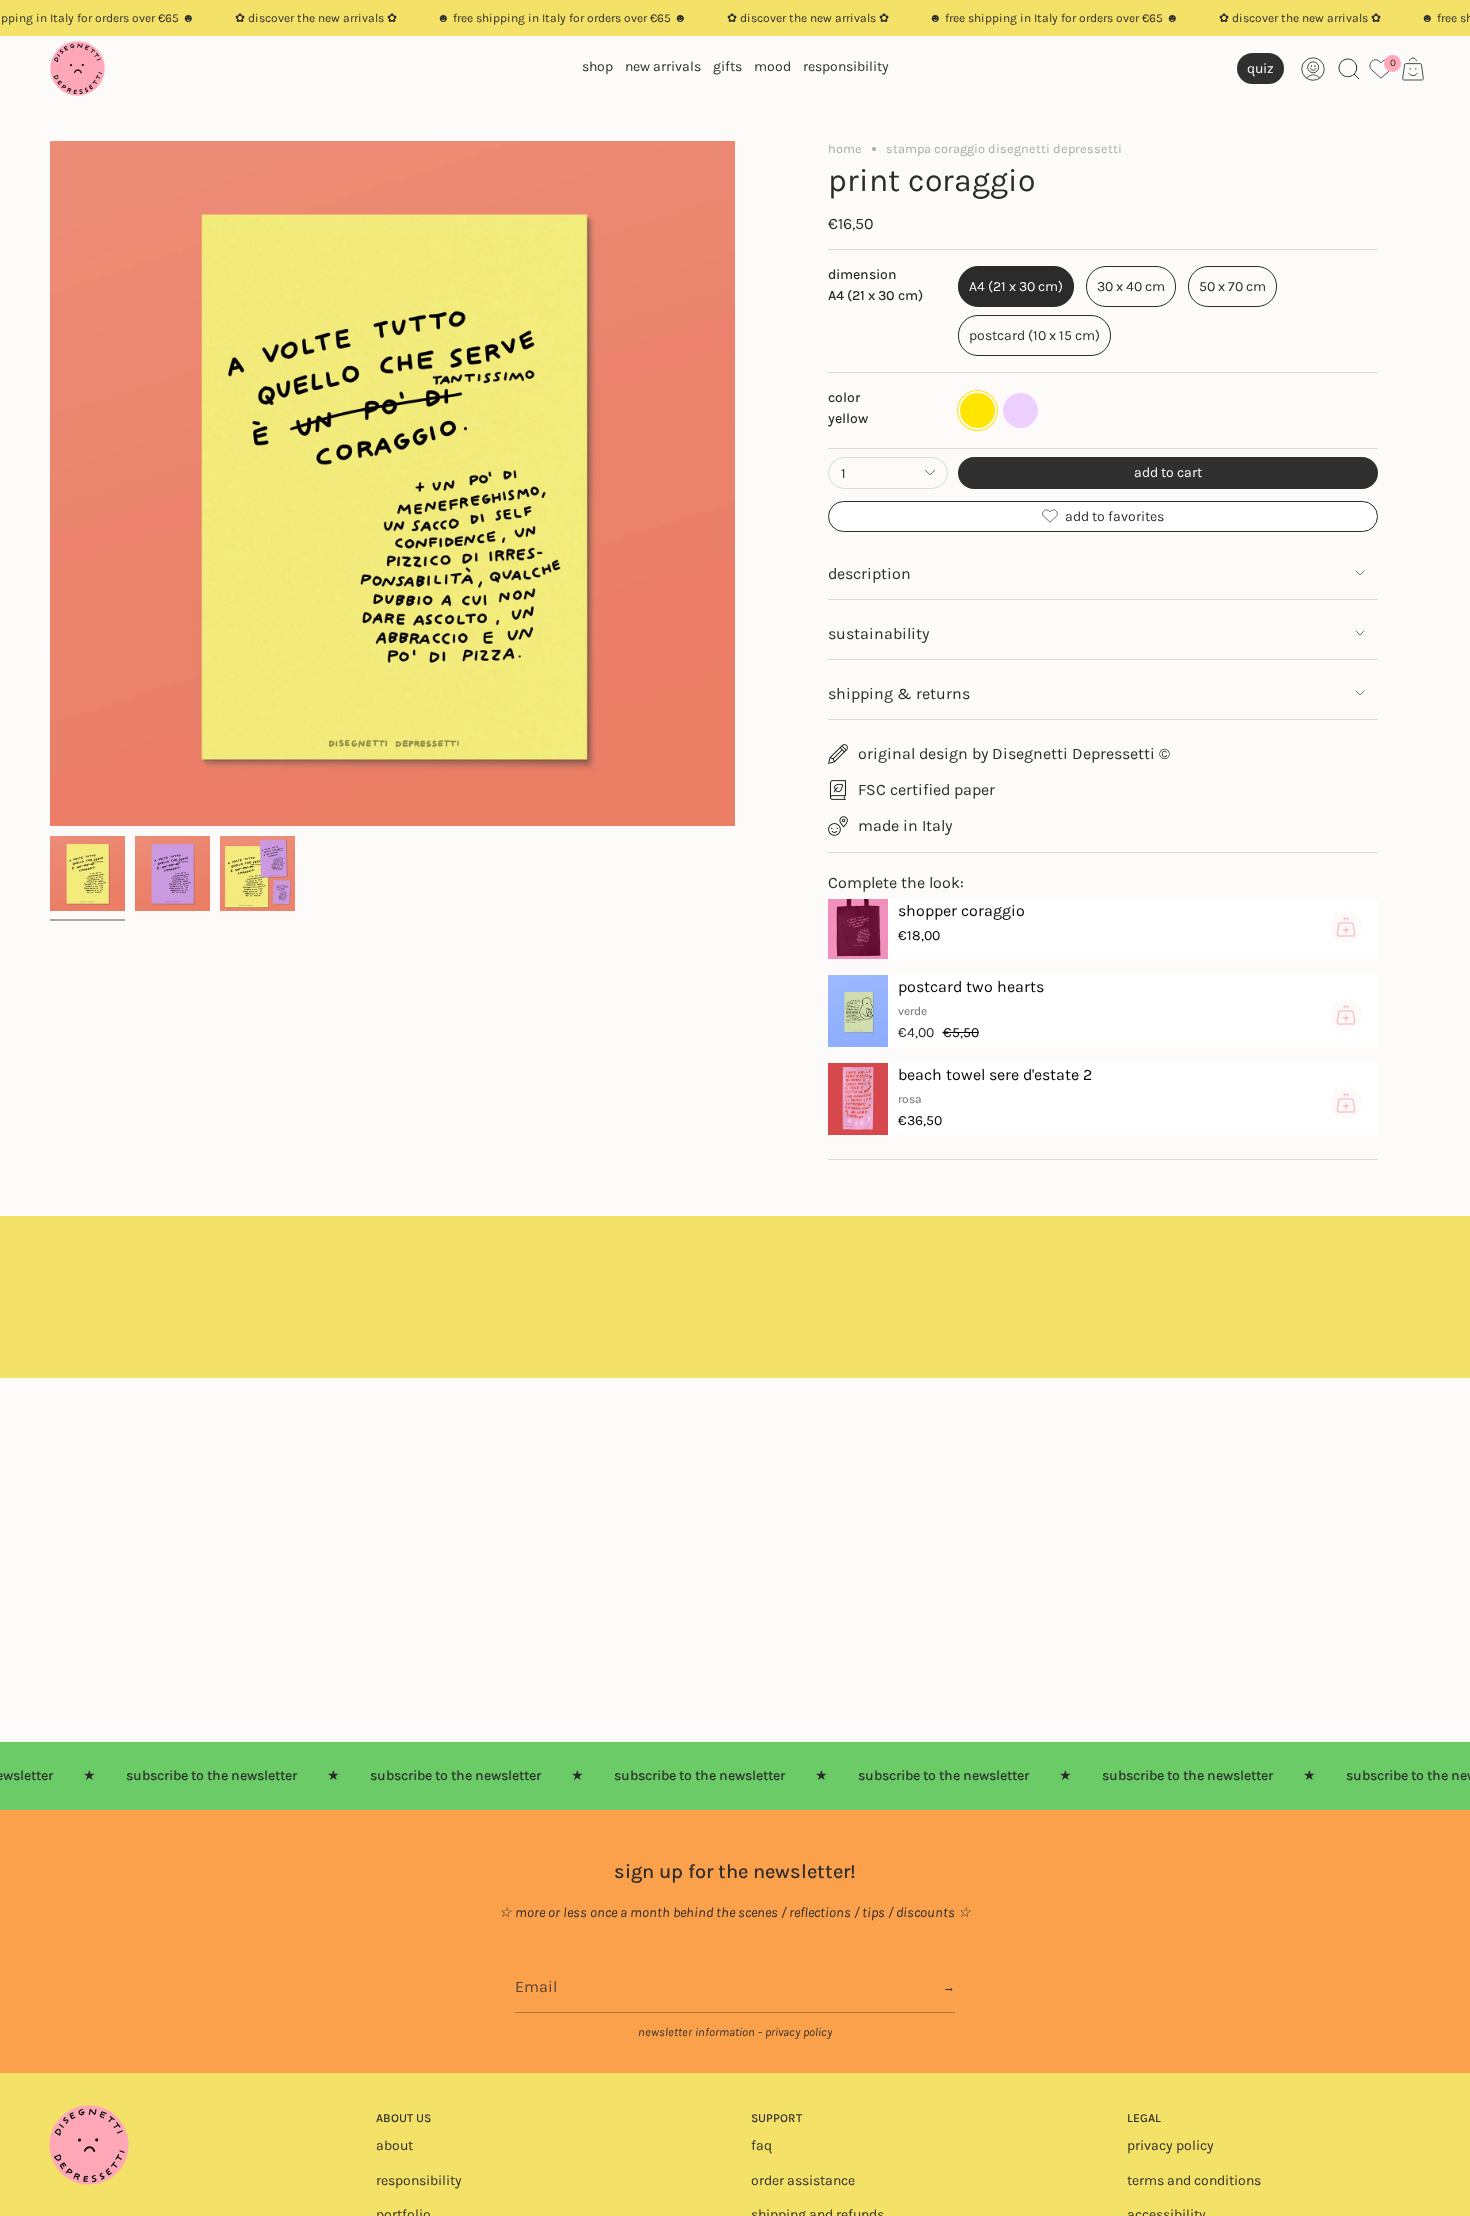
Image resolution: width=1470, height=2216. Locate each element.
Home (845, 148)
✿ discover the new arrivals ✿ (316, 18)
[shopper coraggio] (858, 929)
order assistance (803, 2180)
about (394, 2145)
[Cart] (1413, 69)
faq (761, 2145)
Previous (50, 484)
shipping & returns (899, 693)
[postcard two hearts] (858, 1011)
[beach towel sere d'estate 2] (858, 1099)
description (869, 573)
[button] (597, 68)
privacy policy (1170, 2145)
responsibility (419, 2180)
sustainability (878, 633)
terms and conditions (1194, 2180)
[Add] (1346, 927)
